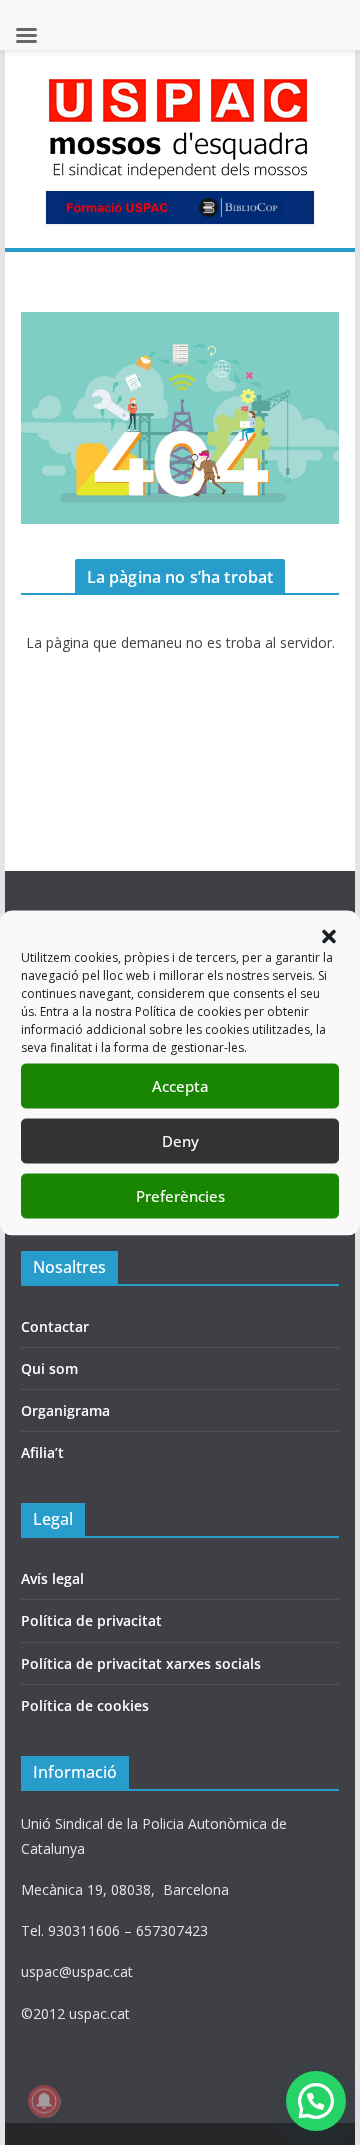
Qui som (49, 1368)
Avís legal (52, 1578)
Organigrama (65, 1410)
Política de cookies (85, 1705)
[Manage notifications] (44, 2101)
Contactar (55, 1326)
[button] (329, 936)
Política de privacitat (91, 1620)
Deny (180, 1141)
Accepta (180, 1086)
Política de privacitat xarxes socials (141, 1663)
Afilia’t (42, 1452)
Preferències (180, 1196)
